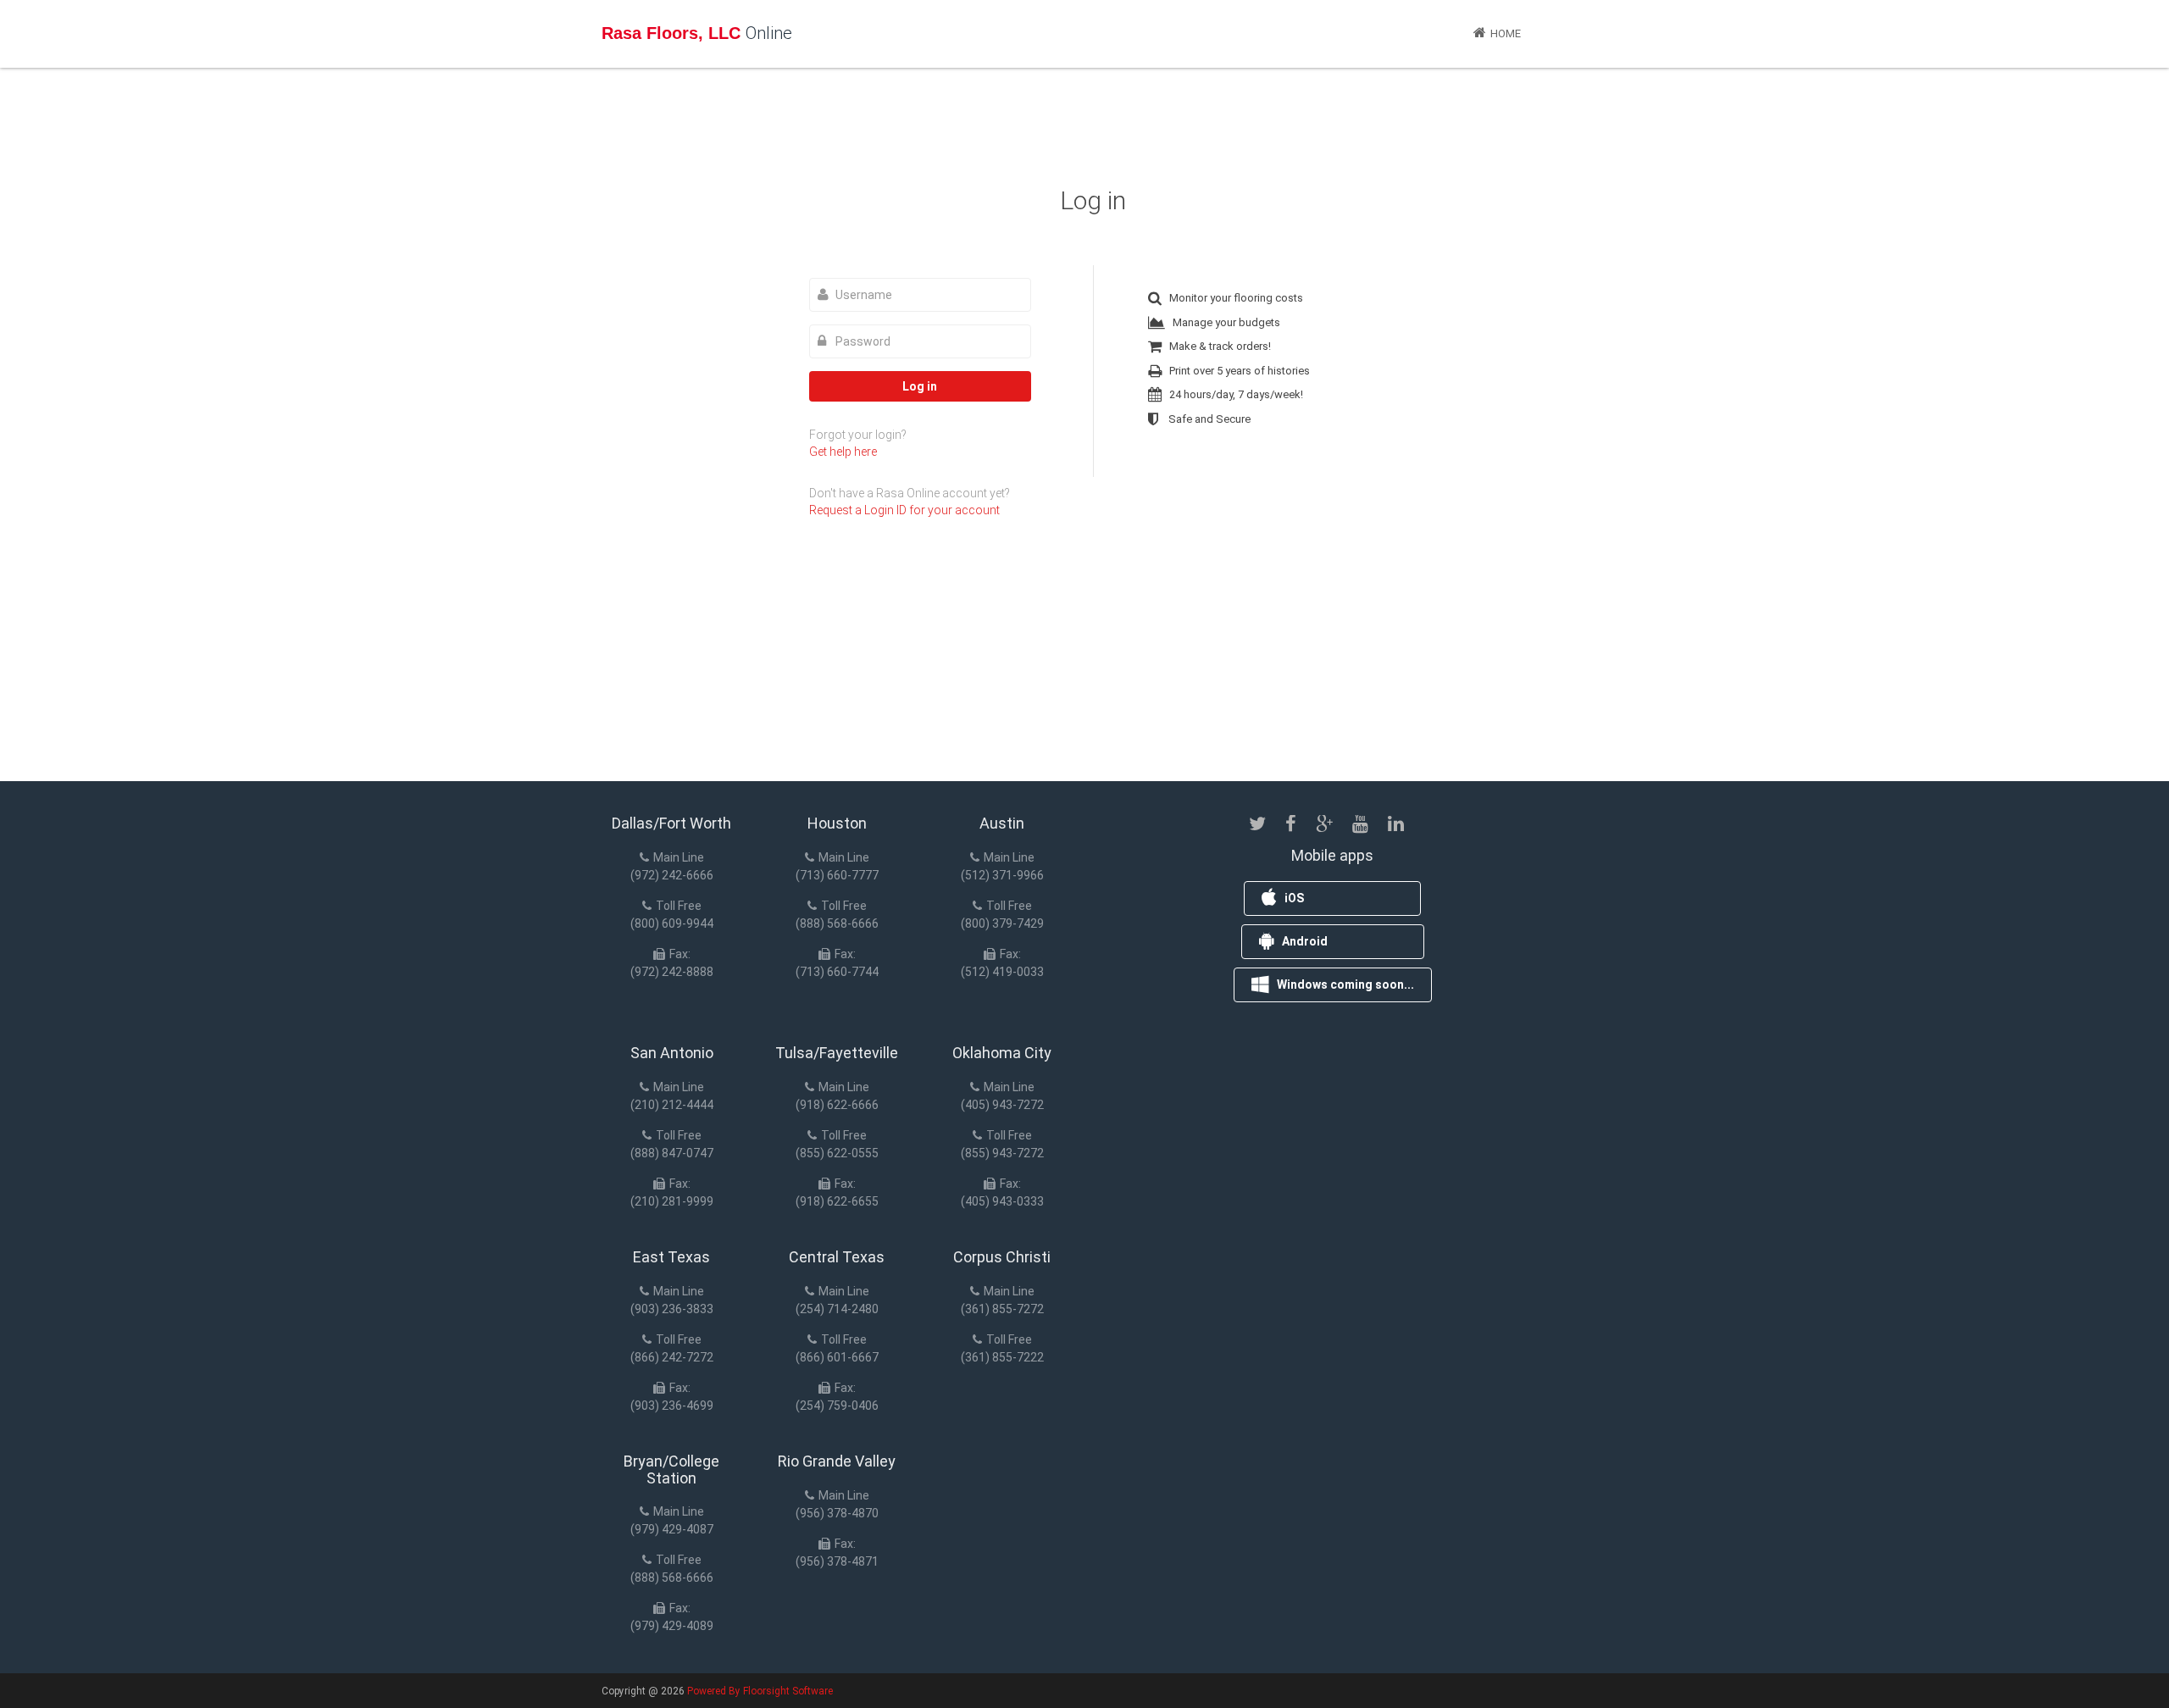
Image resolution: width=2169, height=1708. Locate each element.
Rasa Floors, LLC (697, 33)
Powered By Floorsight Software (760, 1691)
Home (1506, 33)
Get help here (843, 452)
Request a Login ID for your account (904, 510)
